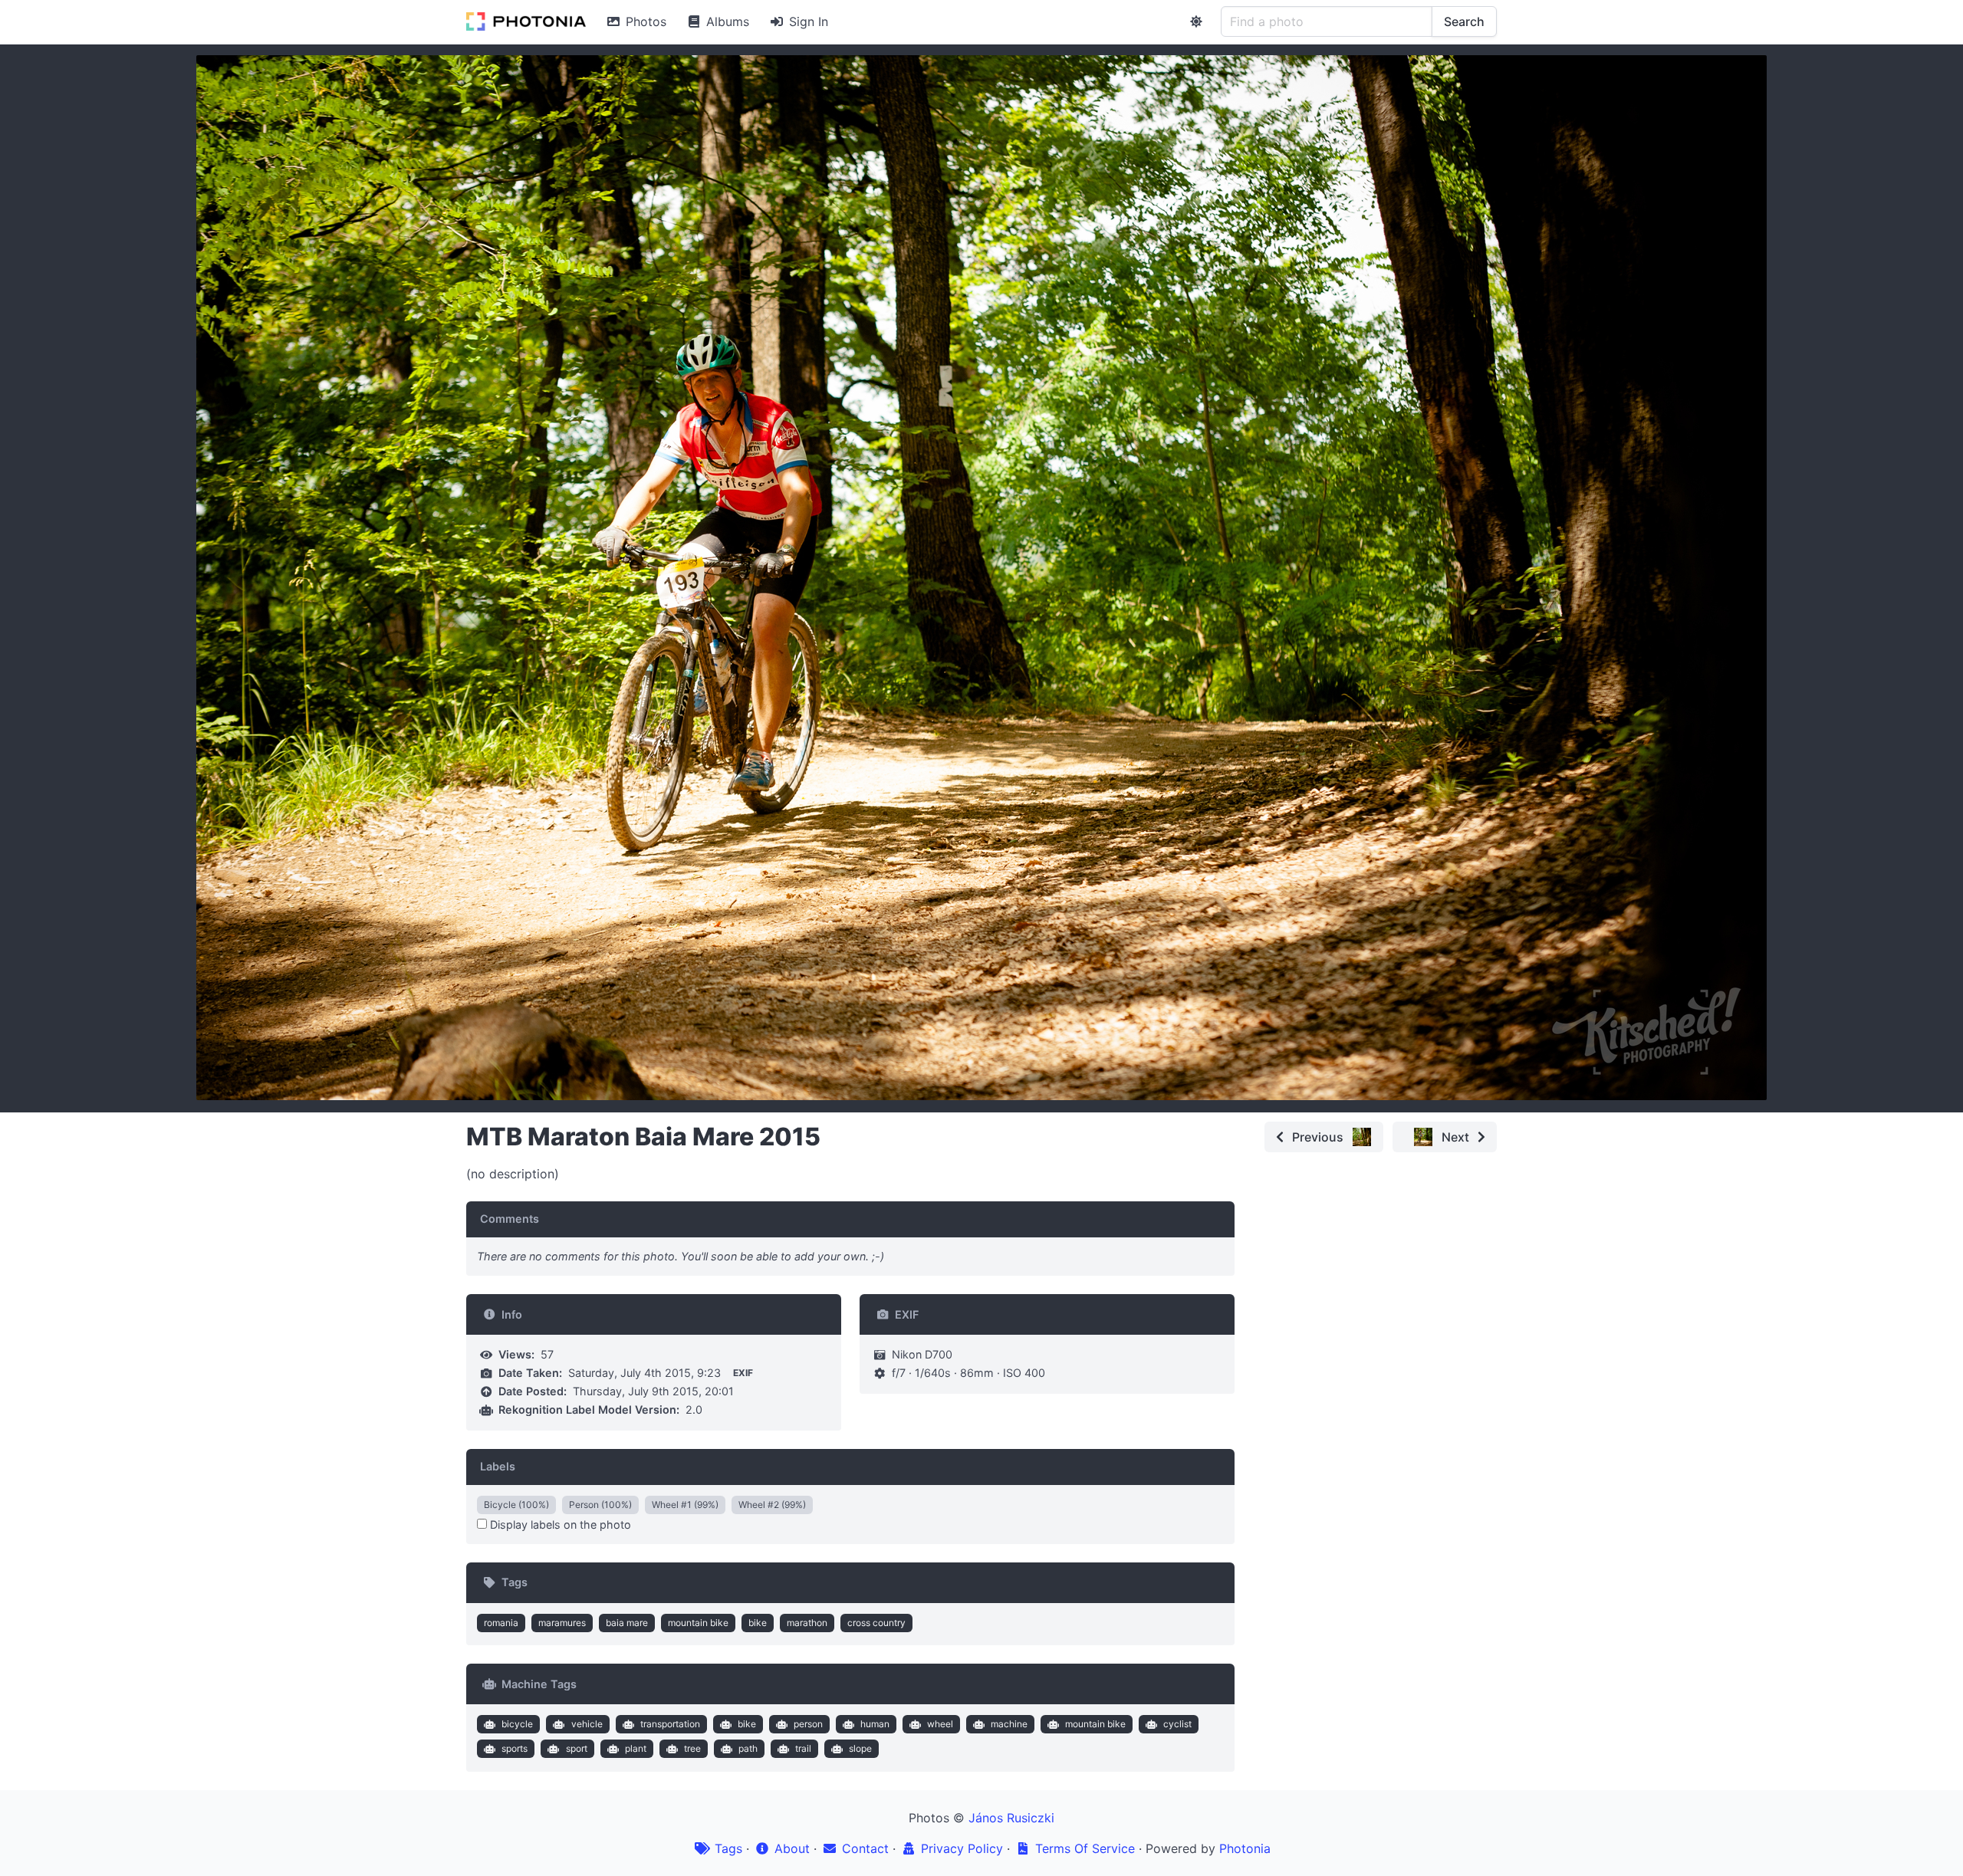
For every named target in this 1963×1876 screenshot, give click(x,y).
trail (803, 1748)
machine (1009, 1724)
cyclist (1177, 1724)
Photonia (1245, 1848)
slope (860, 1748)
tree (692, 1748)
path (748, 1748)
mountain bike (698, 1623)
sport (577, 1748)
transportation (670, 1724)
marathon (807, 1623)
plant (636, 1748)
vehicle (587, 1724)
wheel (940, 1724)
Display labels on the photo (559, 1524)
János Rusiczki (1011, 1818)
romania (501, 1623)
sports (515, 1748)
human (875, 1724)
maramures (562, 1623)
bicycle (517, 1724)
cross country (876, 1623)
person (808, 1724)
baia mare (627, 1623)
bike (758, 1623)
